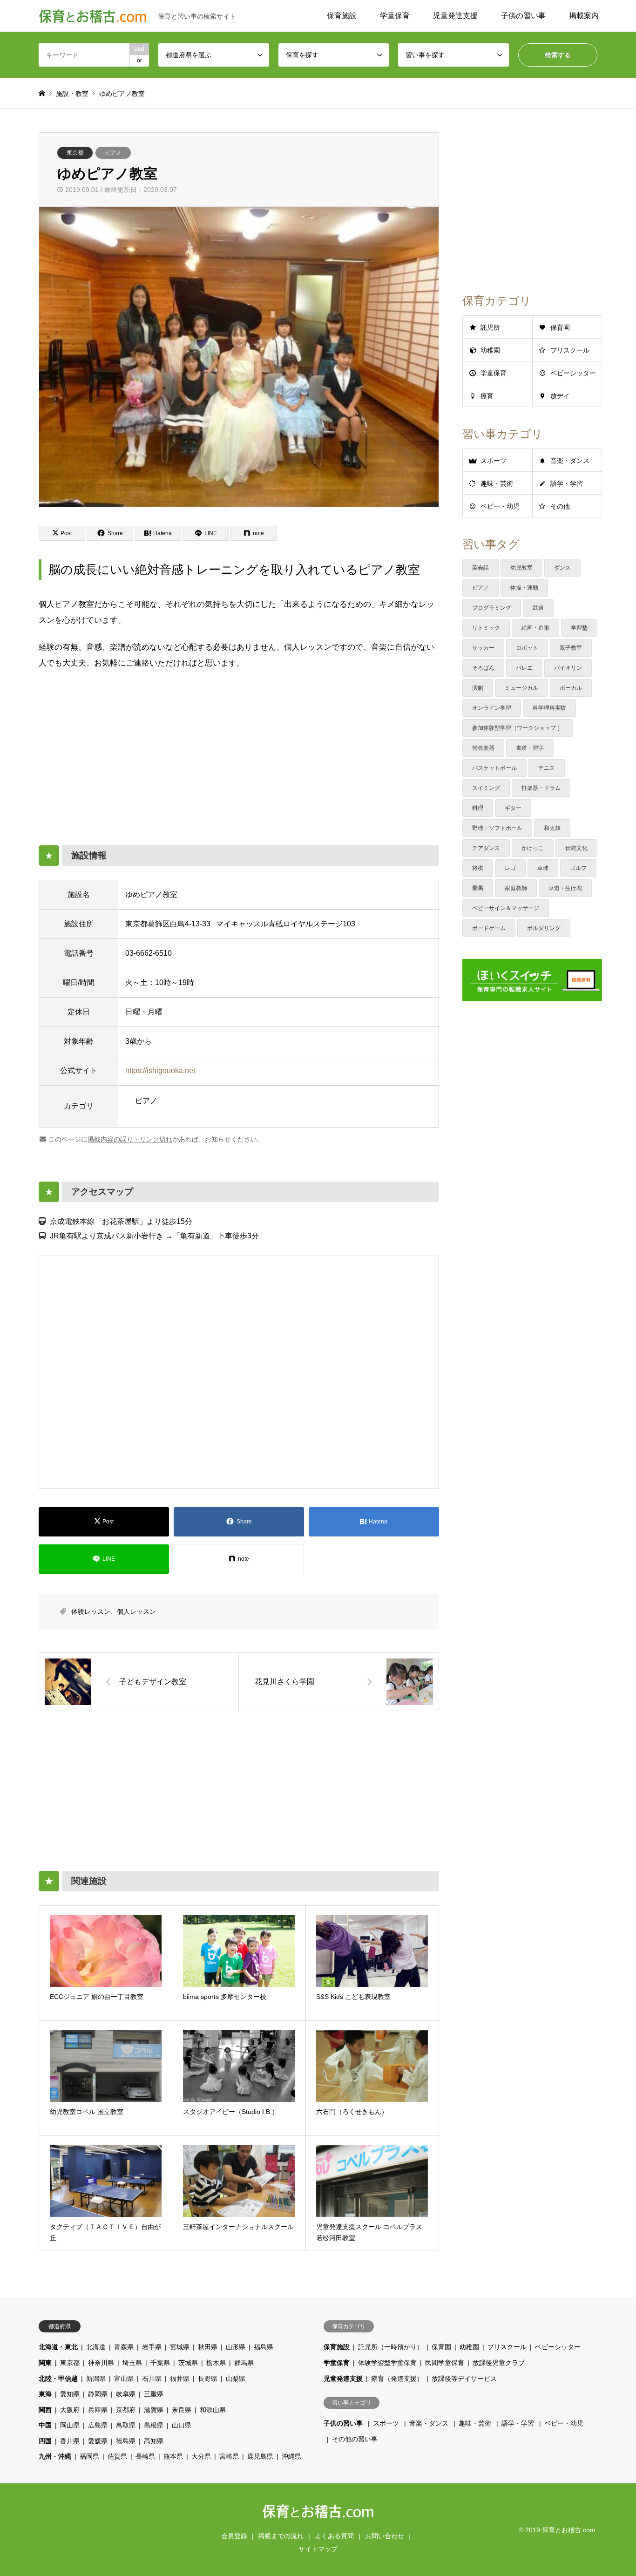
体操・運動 (524, 588)
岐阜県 (126, 2394)
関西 (45, 2410)
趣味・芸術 (497, 483)
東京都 (75, 153)
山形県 (236, 2347)
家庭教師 (516, 888)
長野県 (208, 2379)
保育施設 (342, 16)
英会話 (480, 568)
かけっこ (533, 848)
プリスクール (570, 350)
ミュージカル (521, 688)
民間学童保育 (445, 2363)
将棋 (478, 868)
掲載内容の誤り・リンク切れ (130, 1139)
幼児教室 (521, 568)
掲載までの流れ (281, 2536)
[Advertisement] (239, 752)
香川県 (70, 2441)
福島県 (264, 2347)
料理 (478, 808)
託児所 (490, 327)
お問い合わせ (385, 2536)
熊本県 (173, 2456)
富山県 (124, 2379)
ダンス (562, 568)
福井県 (180, 2379)
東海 (45, 2394)
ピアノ (113, 153)
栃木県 (216, 2363)
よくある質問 (334, 2536)
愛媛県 (98, 2441)
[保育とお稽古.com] (318, 2514)
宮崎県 (229, 2456)
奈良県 (182, 2410)
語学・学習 (567, 483)
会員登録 (234, 2536)
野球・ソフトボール (497, 828)
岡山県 (70, 2425)
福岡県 (89, 2456)
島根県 (154, 2425)
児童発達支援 (455, 16)
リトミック (486, 628)
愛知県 (70, 2394)
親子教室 (571, 648)
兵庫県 (98, 2410)
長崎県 (145, 2456)
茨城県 (188, 2363)
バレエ (524, 668)
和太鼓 (552, 828)
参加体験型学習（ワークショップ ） (518, 728)
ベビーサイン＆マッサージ (506, 908)
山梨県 (236, 2379)
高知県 (154, 2441)
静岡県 (98, 2394)
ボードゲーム (489, 928)
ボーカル (571, 688)
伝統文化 (576, 848)
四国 (45, 2441)
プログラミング (492, 608)
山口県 (182, 2425)
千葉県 (160, 2363)
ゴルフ (578, 868)
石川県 (152, 2379)
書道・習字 (530, 748)
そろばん (483, 668)
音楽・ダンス (570, 461)
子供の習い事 (523, 16)
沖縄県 (291, 2456)
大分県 (201, 2456)
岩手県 (152, 2347)
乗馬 (478, 888)
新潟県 (96, 2379)
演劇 (478, 688)
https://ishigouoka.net (160, 1071)
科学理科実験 (549, 708)
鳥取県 (126, 2425)
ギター (513, 808)
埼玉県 (132, 2363)
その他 (560, 506)
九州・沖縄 (55, 2456)
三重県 (154, 2394)
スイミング (486, 788)
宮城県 (180, 2347)
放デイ (560, 396)
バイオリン (568, 668)
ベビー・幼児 (500, 506)
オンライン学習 (492, 708)
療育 (487, 396)
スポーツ (494, 461)
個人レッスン (136, 1611)
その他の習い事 (355, 2439)
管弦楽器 (483, 748)
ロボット (527, 648)
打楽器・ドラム (541, 788)
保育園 (560, 327)
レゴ (510, 868)
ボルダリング (544, 928)
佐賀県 (117, 2456)
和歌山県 (213, 2410)
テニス (547, 768)
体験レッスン (91, 1611)
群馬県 (244, 2363)
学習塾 (579, 628)
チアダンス (486, 848)
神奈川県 (101, 2363)
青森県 (124, 2347)
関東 (45, 2363)
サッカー (483, 648)
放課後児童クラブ (499, 2363)
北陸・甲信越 (58, 2379)
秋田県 (208, 2347)
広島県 (98, 2425)
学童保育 (395, 16)
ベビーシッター (573, 373)
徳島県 (126, 2441)
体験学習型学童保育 (387, 2363)
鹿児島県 (260, 2456)
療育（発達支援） (397, 2379)
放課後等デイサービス (464, 2379)
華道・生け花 (565, 888)
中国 (45, 2425)
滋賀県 (154, 2410)
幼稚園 (490, 350)
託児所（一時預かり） (391, 2347)
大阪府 (70, 2410)
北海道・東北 (58, 2347)
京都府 (126, 2410)
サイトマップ (318, 2549)
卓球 (543, 868)
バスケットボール (494, 768)
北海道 (96, 2347)
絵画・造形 (535, 628)
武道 (538, 608)
